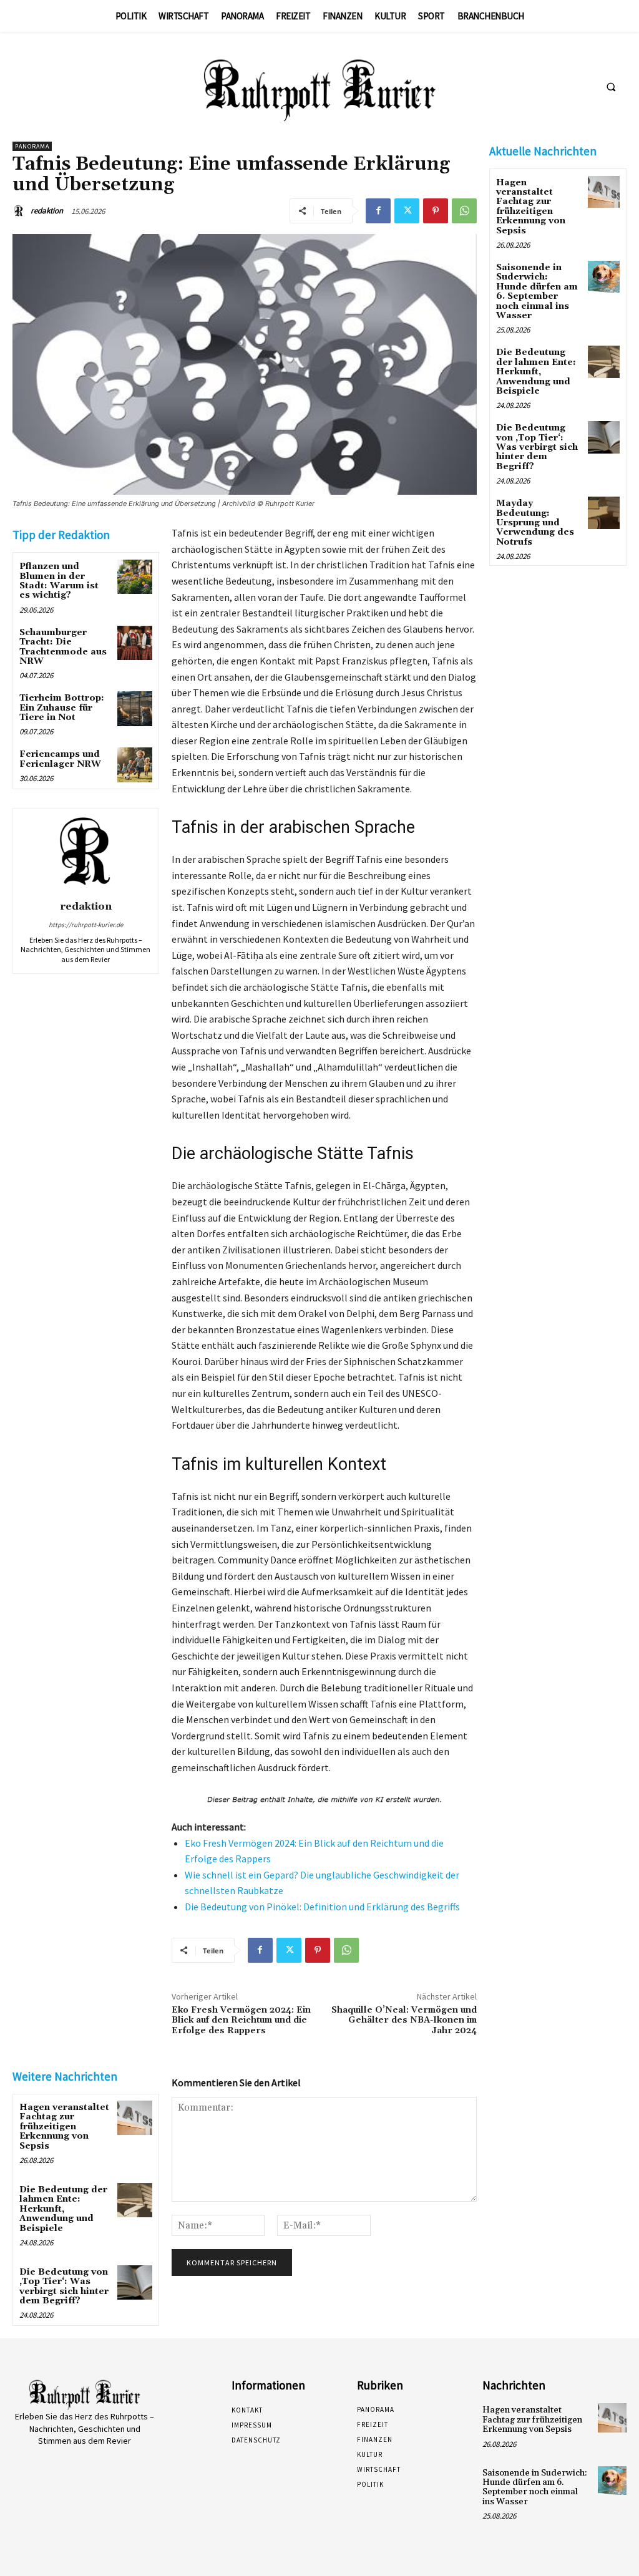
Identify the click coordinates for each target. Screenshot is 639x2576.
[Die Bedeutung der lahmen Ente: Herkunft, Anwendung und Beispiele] (134, 2200)
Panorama (32, 146)
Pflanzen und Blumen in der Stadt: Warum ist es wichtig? (59, 581)
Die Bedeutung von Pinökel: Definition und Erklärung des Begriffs (322, 1907)
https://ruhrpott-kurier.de (86, 925)
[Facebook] (378, 211)
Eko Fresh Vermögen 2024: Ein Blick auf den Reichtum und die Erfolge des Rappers (241, 2021)
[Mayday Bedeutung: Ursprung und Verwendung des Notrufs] (604, 513)
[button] (611, 87)
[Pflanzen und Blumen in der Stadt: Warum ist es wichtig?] (134, 577)
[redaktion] (21, 211)
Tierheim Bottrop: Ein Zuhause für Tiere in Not (62, 708)
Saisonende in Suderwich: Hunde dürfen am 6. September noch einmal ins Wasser (537, 292)
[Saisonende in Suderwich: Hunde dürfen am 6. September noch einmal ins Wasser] (604, 277)
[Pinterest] (436, 211)
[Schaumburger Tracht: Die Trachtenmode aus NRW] (134, 643)
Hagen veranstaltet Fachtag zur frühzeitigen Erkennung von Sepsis (64, 2127)
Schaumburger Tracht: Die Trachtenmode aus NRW (63, 647)
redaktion (47, 211)
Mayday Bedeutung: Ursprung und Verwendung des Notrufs (535, 523)
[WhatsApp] (464, 211)
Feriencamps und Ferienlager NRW (60, 759)
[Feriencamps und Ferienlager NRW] (134, 765)
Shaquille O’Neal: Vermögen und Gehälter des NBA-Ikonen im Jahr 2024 (404, 2021)
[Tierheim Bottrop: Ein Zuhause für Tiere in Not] (134, 708)
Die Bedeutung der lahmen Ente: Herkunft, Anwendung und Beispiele (63, 2209)
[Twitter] (407, 211)
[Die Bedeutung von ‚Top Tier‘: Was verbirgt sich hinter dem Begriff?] (134, 2282)
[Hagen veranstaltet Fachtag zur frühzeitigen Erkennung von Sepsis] (134, 2118)
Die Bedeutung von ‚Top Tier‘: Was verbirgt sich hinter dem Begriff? (64, 2287)
